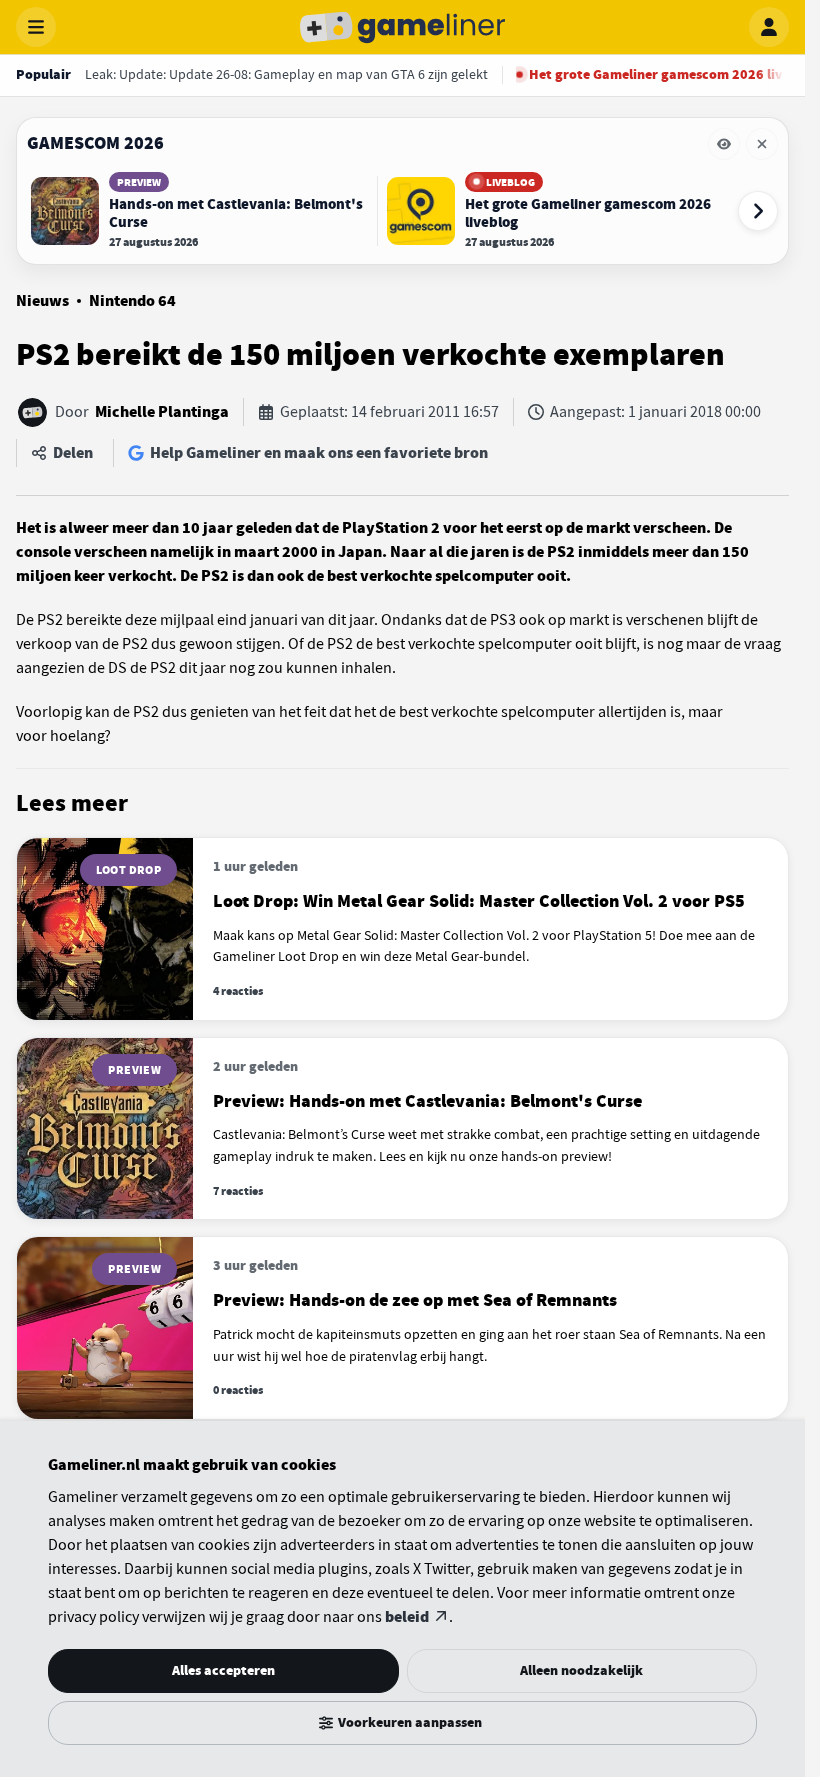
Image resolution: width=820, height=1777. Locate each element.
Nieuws (42, 301)
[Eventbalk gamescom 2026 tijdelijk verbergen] (724, 144)
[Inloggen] (769, 27)
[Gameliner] (403, 27)
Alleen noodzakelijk (581, 1670)
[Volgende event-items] (758, 211)
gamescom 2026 (95, 143)
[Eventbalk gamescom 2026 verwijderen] (762, 144)
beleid (407, 1617)
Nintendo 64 (132, 301)
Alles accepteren (223, 1670)
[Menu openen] (36, 27)
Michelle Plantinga (162, 412)
